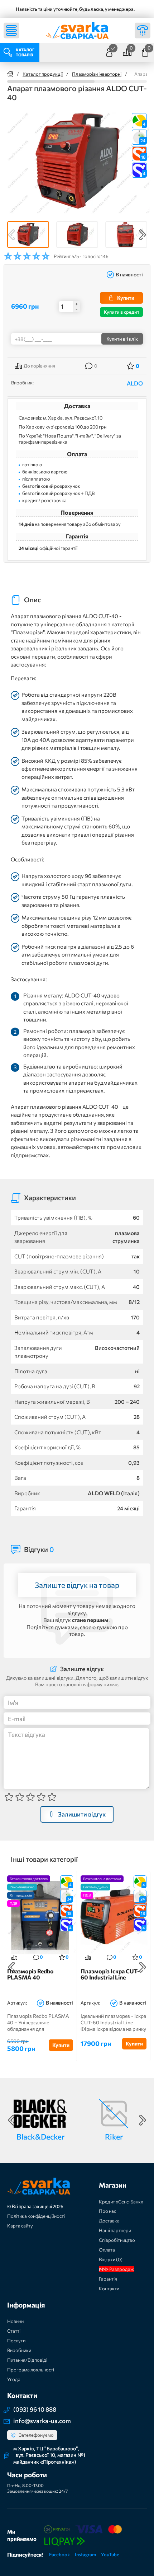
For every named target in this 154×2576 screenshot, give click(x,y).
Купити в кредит (122, 312)
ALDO (135, 383)
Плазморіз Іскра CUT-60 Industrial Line (110, 1974)
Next (143, 235)
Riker (114, 2136)
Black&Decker (40, 2136)
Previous (11, 235)
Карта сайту (20, 2226)
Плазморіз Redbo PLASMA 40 (30, 1974)
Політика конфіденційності (36, 2216)
